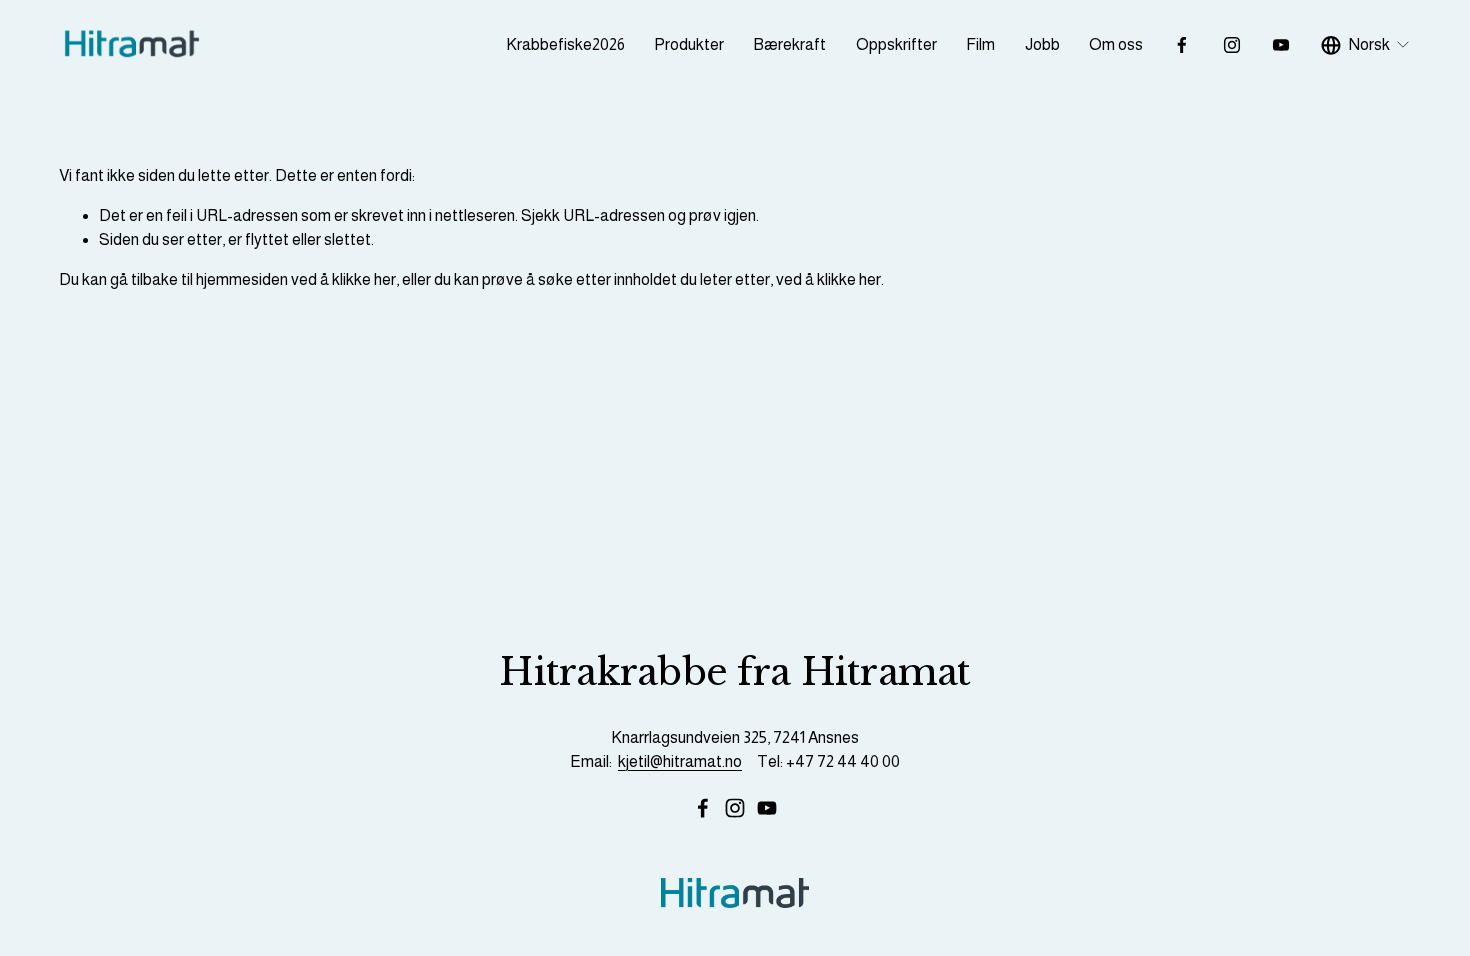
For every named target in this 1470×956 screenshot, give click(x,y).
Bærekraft (789, 44)
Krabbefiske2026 (565, 44)
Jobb (1042, 44)
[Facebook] (1182, 45)
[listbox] (1366, 44)
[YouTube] (1281, 45)
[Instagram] (1232, 45)
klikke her (364, 279)
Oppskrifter (896, 44)
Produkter (689, 44)
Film (980, 44)
